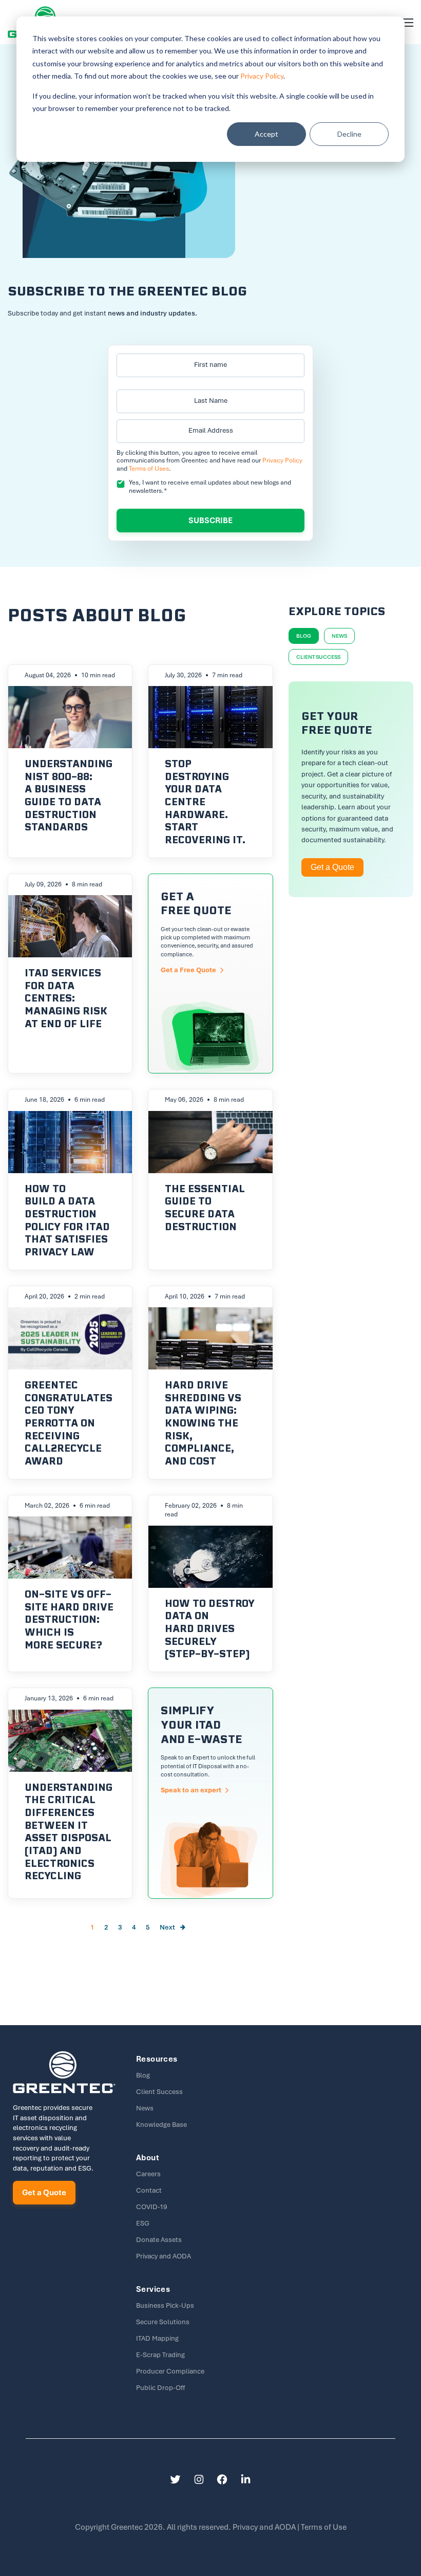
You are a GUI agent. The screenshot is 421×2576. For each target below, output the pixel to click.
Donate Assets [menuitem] (159, 2240)
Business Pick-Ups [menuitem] (165, 2305)
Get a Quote (332, 867)
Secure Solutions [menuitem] (163, 2322)
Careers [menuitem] (148, 2174)
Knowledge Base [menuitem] (161, 2125)
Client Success (318, 657)
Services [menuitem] (153, 2289)
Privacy (265, 2527)
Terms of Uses (149, 469)
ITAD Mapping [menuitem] (157, 2338)
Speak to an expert (210, 1793)
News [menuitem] (145, 2108)
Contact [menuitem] (149, 2190)
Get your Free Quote (210, 974)
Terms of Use (324, 2527)
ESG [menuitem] (143, 2223)
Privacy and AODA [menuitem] (164, 2256)
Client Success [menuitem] (159, 2092)
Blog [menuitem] (143, 2075)
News (339, 636)
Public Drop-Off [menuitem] (160, 2388)
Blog (304, 636)
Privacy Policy (262, 76)
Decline (349, 134)
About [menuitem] (148, 2158)
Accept (266, 134)
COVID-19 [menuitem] (151, 2207)
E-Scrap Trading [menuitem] (160, 2355)
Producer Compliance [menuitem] (170, 2371)
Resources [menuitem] (157, 2059)
